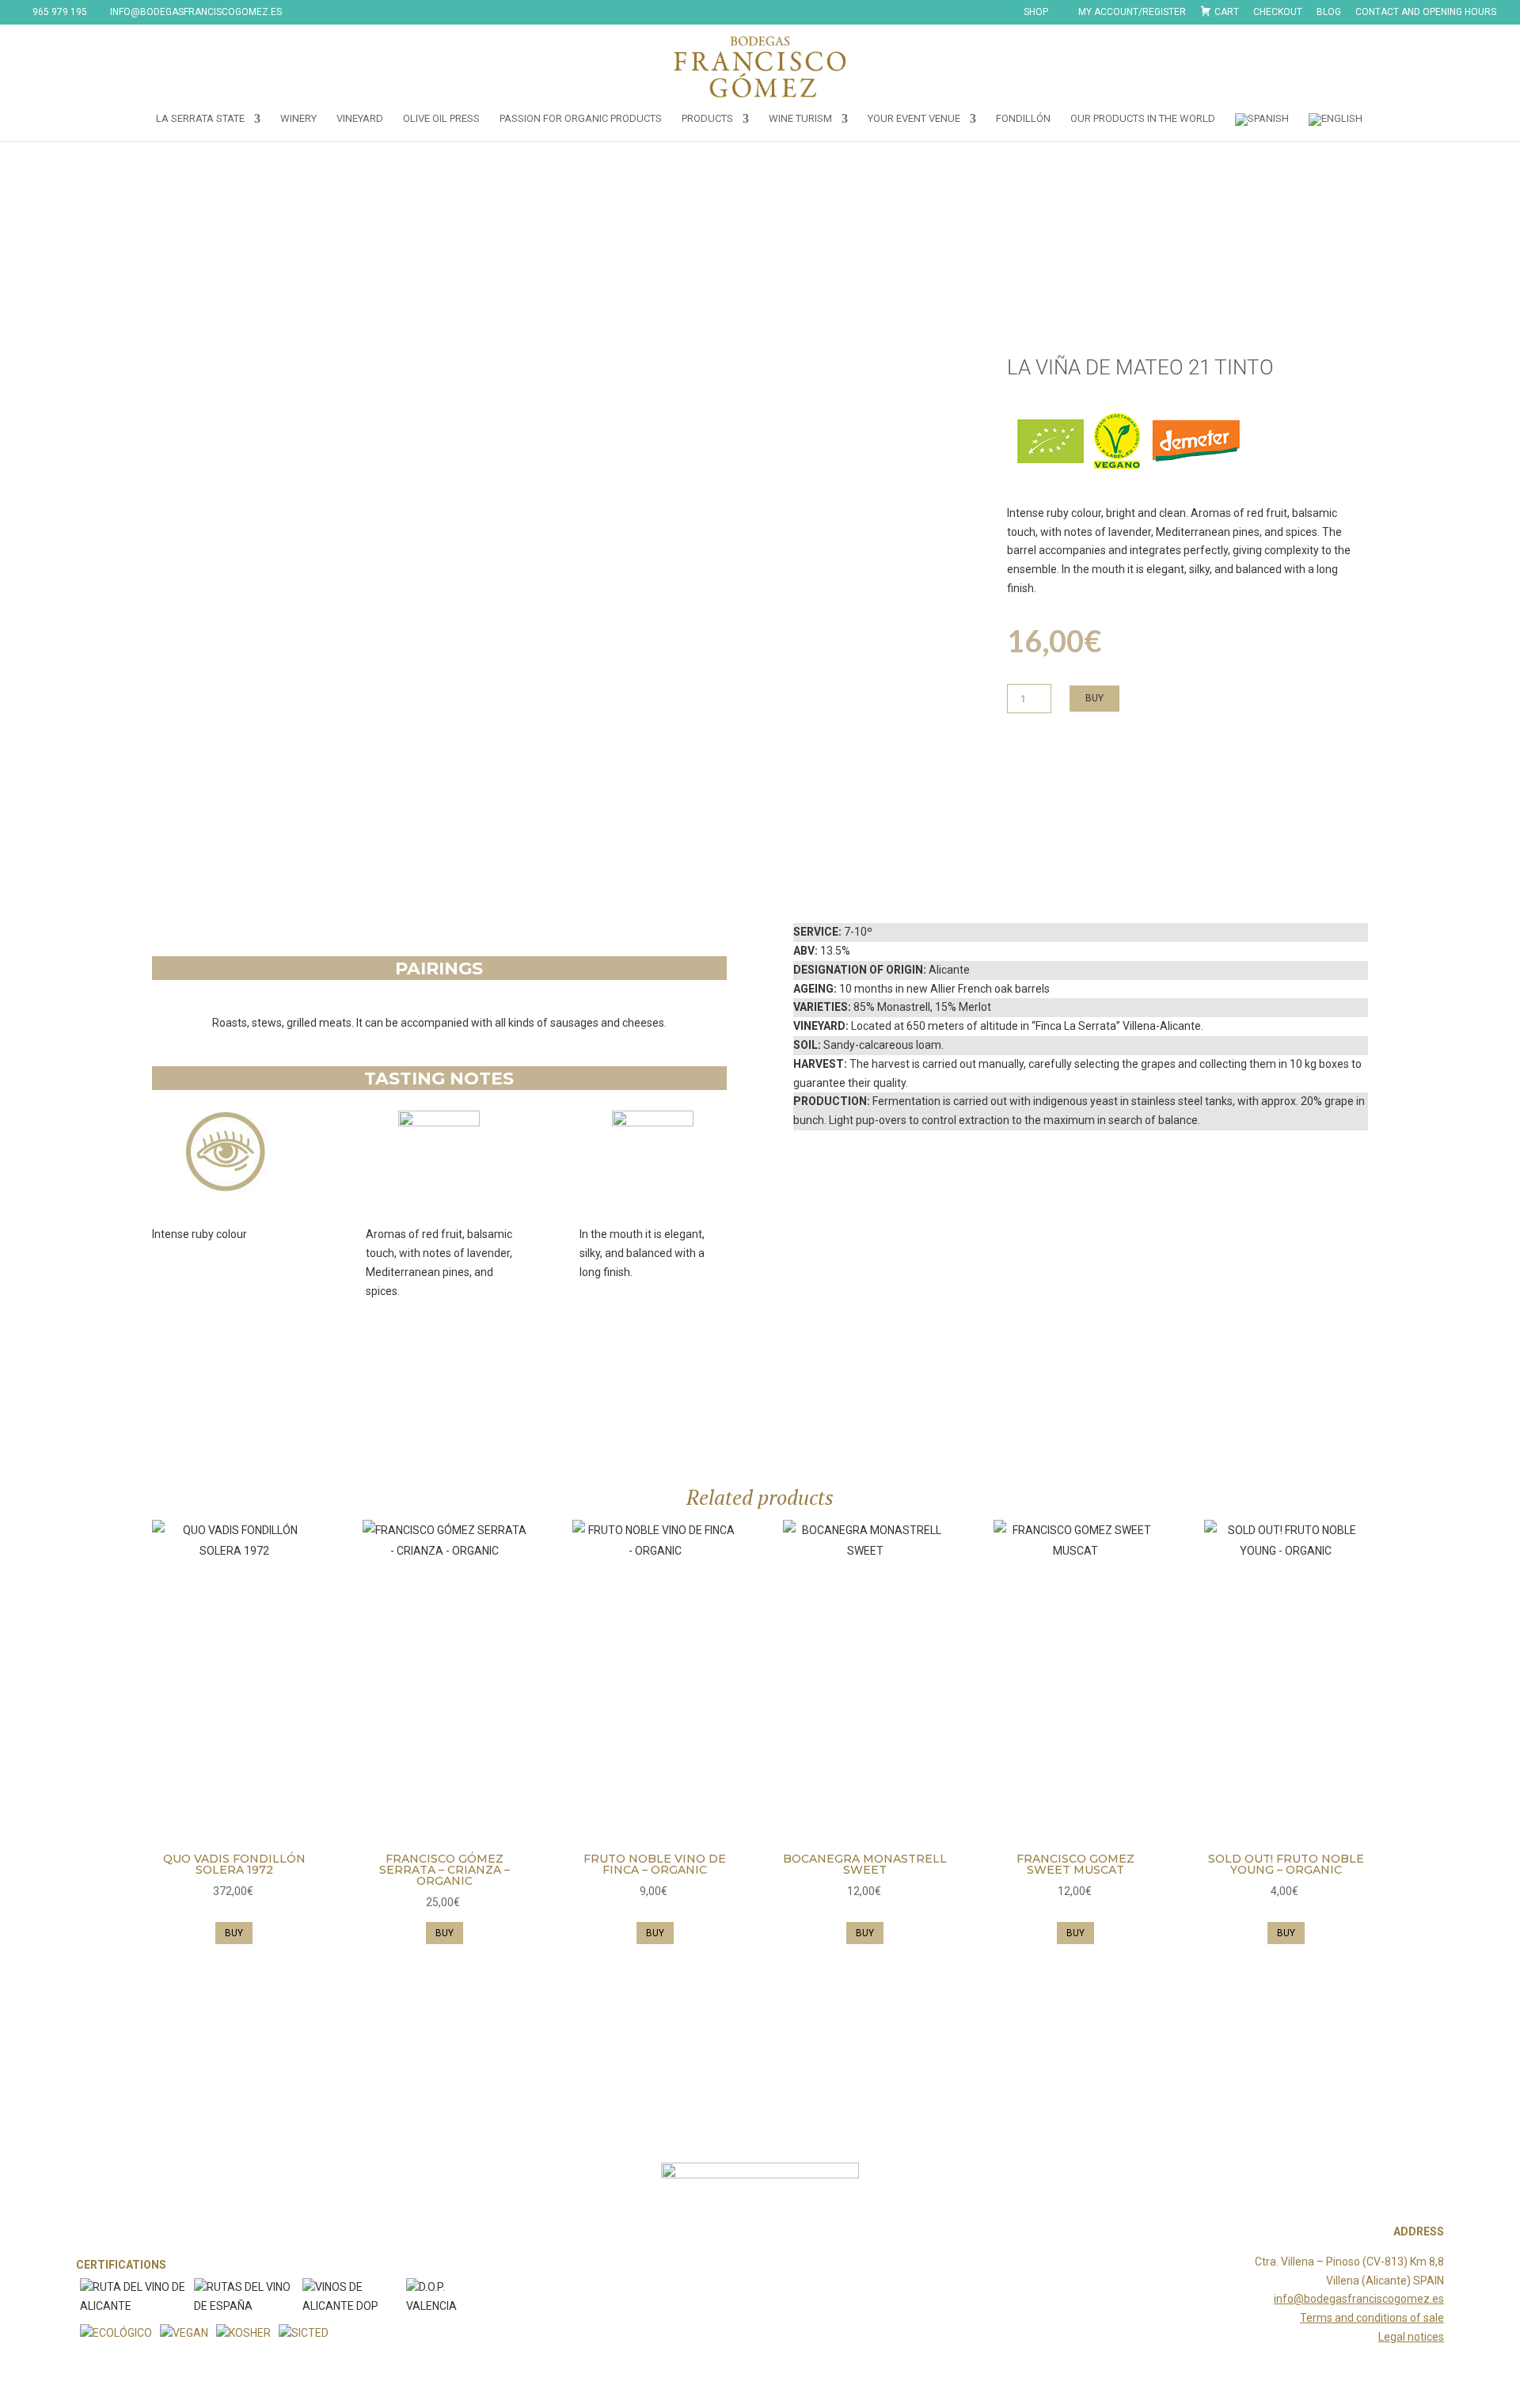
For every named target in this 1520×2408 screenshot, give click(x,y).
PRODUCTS (707, 119)
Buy (1094, 698)
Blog (1329, 12)
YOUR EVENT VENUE (914, 119)
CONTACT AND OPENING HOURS (1426, 12)
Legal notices (1411, 2337)
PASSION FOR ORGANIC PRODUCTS (581, 119)
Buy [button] (234, 1933)
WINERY (298, 119)
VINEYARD (360, 119)
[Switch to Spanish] (1262, 127)
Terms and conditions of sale (1372, 2318)
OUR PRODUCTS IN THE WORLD (1143, 119)
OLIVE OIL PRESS (441, 119)
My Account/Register (1132, 12)
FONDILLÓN (1023, 119)
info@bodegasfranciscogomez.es (1359, 2299)
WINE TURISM (800, 119)
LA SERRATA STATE (200, 119)
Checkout (1278, 12)
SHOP (1036, 12)
